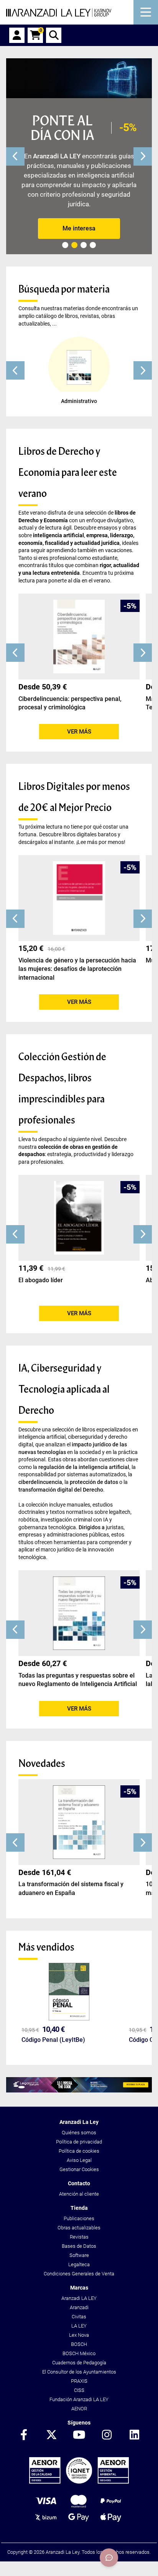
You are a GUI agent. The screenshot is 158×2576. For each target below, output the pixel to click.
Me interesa (79, 228)
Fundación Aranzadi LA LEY (79, 2399)
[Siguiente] (143, 156)
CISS (79, 2390)
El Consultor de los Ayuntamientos (79, 2372)
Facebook (24, 2435)
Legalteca (79, 2264)
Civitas (79, 2317)
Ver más (79, 732)
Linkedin (134, 2435)
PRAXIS (79, 2381)
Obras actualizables (79, 2228)
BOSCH (79, 2344)
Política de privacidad (79, 2142)
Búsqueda (54, 35)
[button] (15, 370)
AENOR (79, 2409)
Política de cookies (79, 2151)
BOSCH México (79, 2353)
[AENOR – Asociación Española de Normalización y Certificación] (79, 2482)
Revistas (79, 2237)
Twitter (51, 2435)
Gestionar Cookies (79, 2169)
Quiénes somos (79, 2133)
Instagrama (107, 2435)
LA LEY (79, 2326)
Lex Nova (79, 2335)
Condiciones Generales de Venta (79, 2274)
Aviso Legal (79, 2160)
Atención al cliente (79, 2194)
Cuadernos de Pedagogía (79, 2363)
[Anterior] (15, 156)
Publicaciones (79, 2218)
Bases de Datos (79, 2246)
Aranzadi (79, 2307)
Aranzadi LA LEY (79, 2298)
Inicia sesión (17, 35)
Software (79, 2255)
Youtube (79, 2435)
